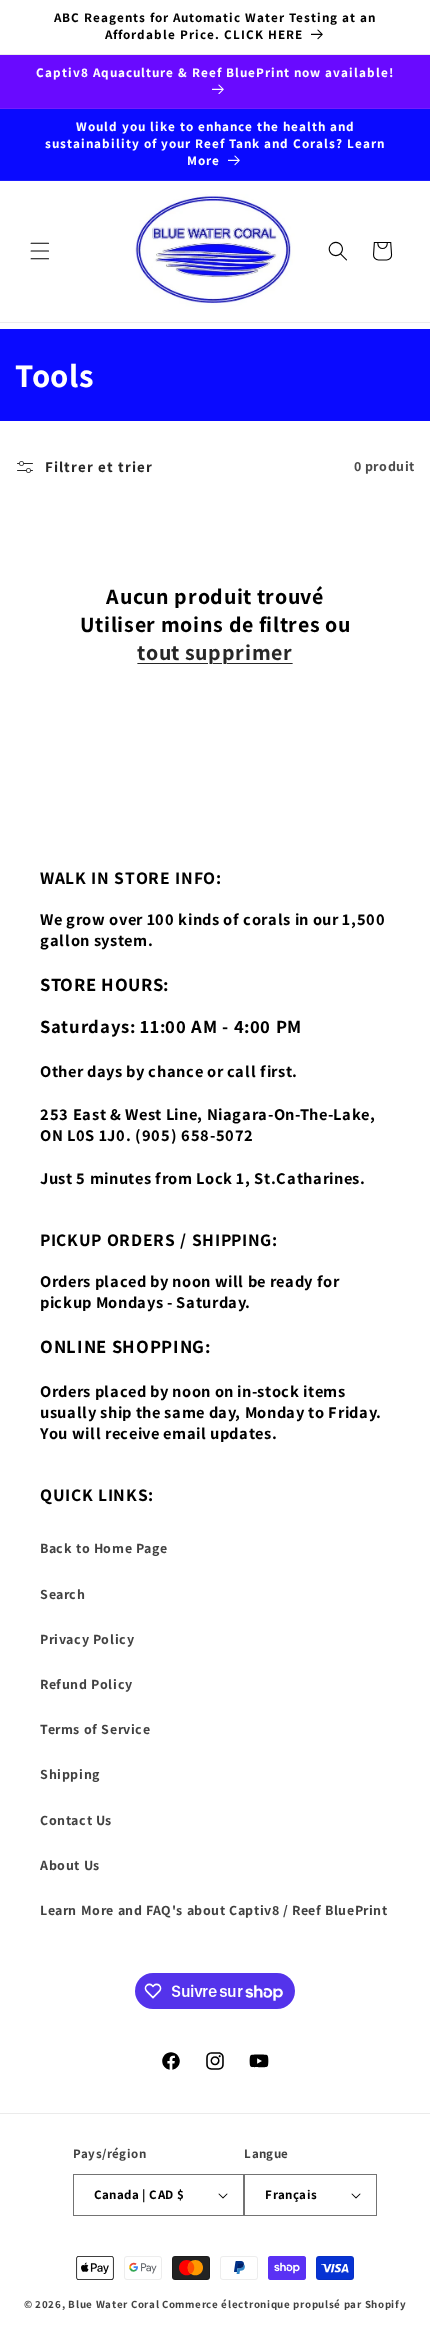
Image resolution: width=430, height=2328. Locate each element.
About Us (70, 1865)
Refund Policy (86, 1684)
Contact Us (76, 1820)
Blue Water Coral (113, 2304)
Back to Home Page (103, 1548)
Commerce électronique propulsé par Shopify (284, 2304)
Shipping (70, 1774)
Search (63, 1594)
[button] (40, 251)
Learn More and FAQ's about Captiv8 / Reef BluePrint (214, 1910)
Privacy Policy (87, 1639)
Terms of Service (95, 1729)
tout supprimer (214, 652)
